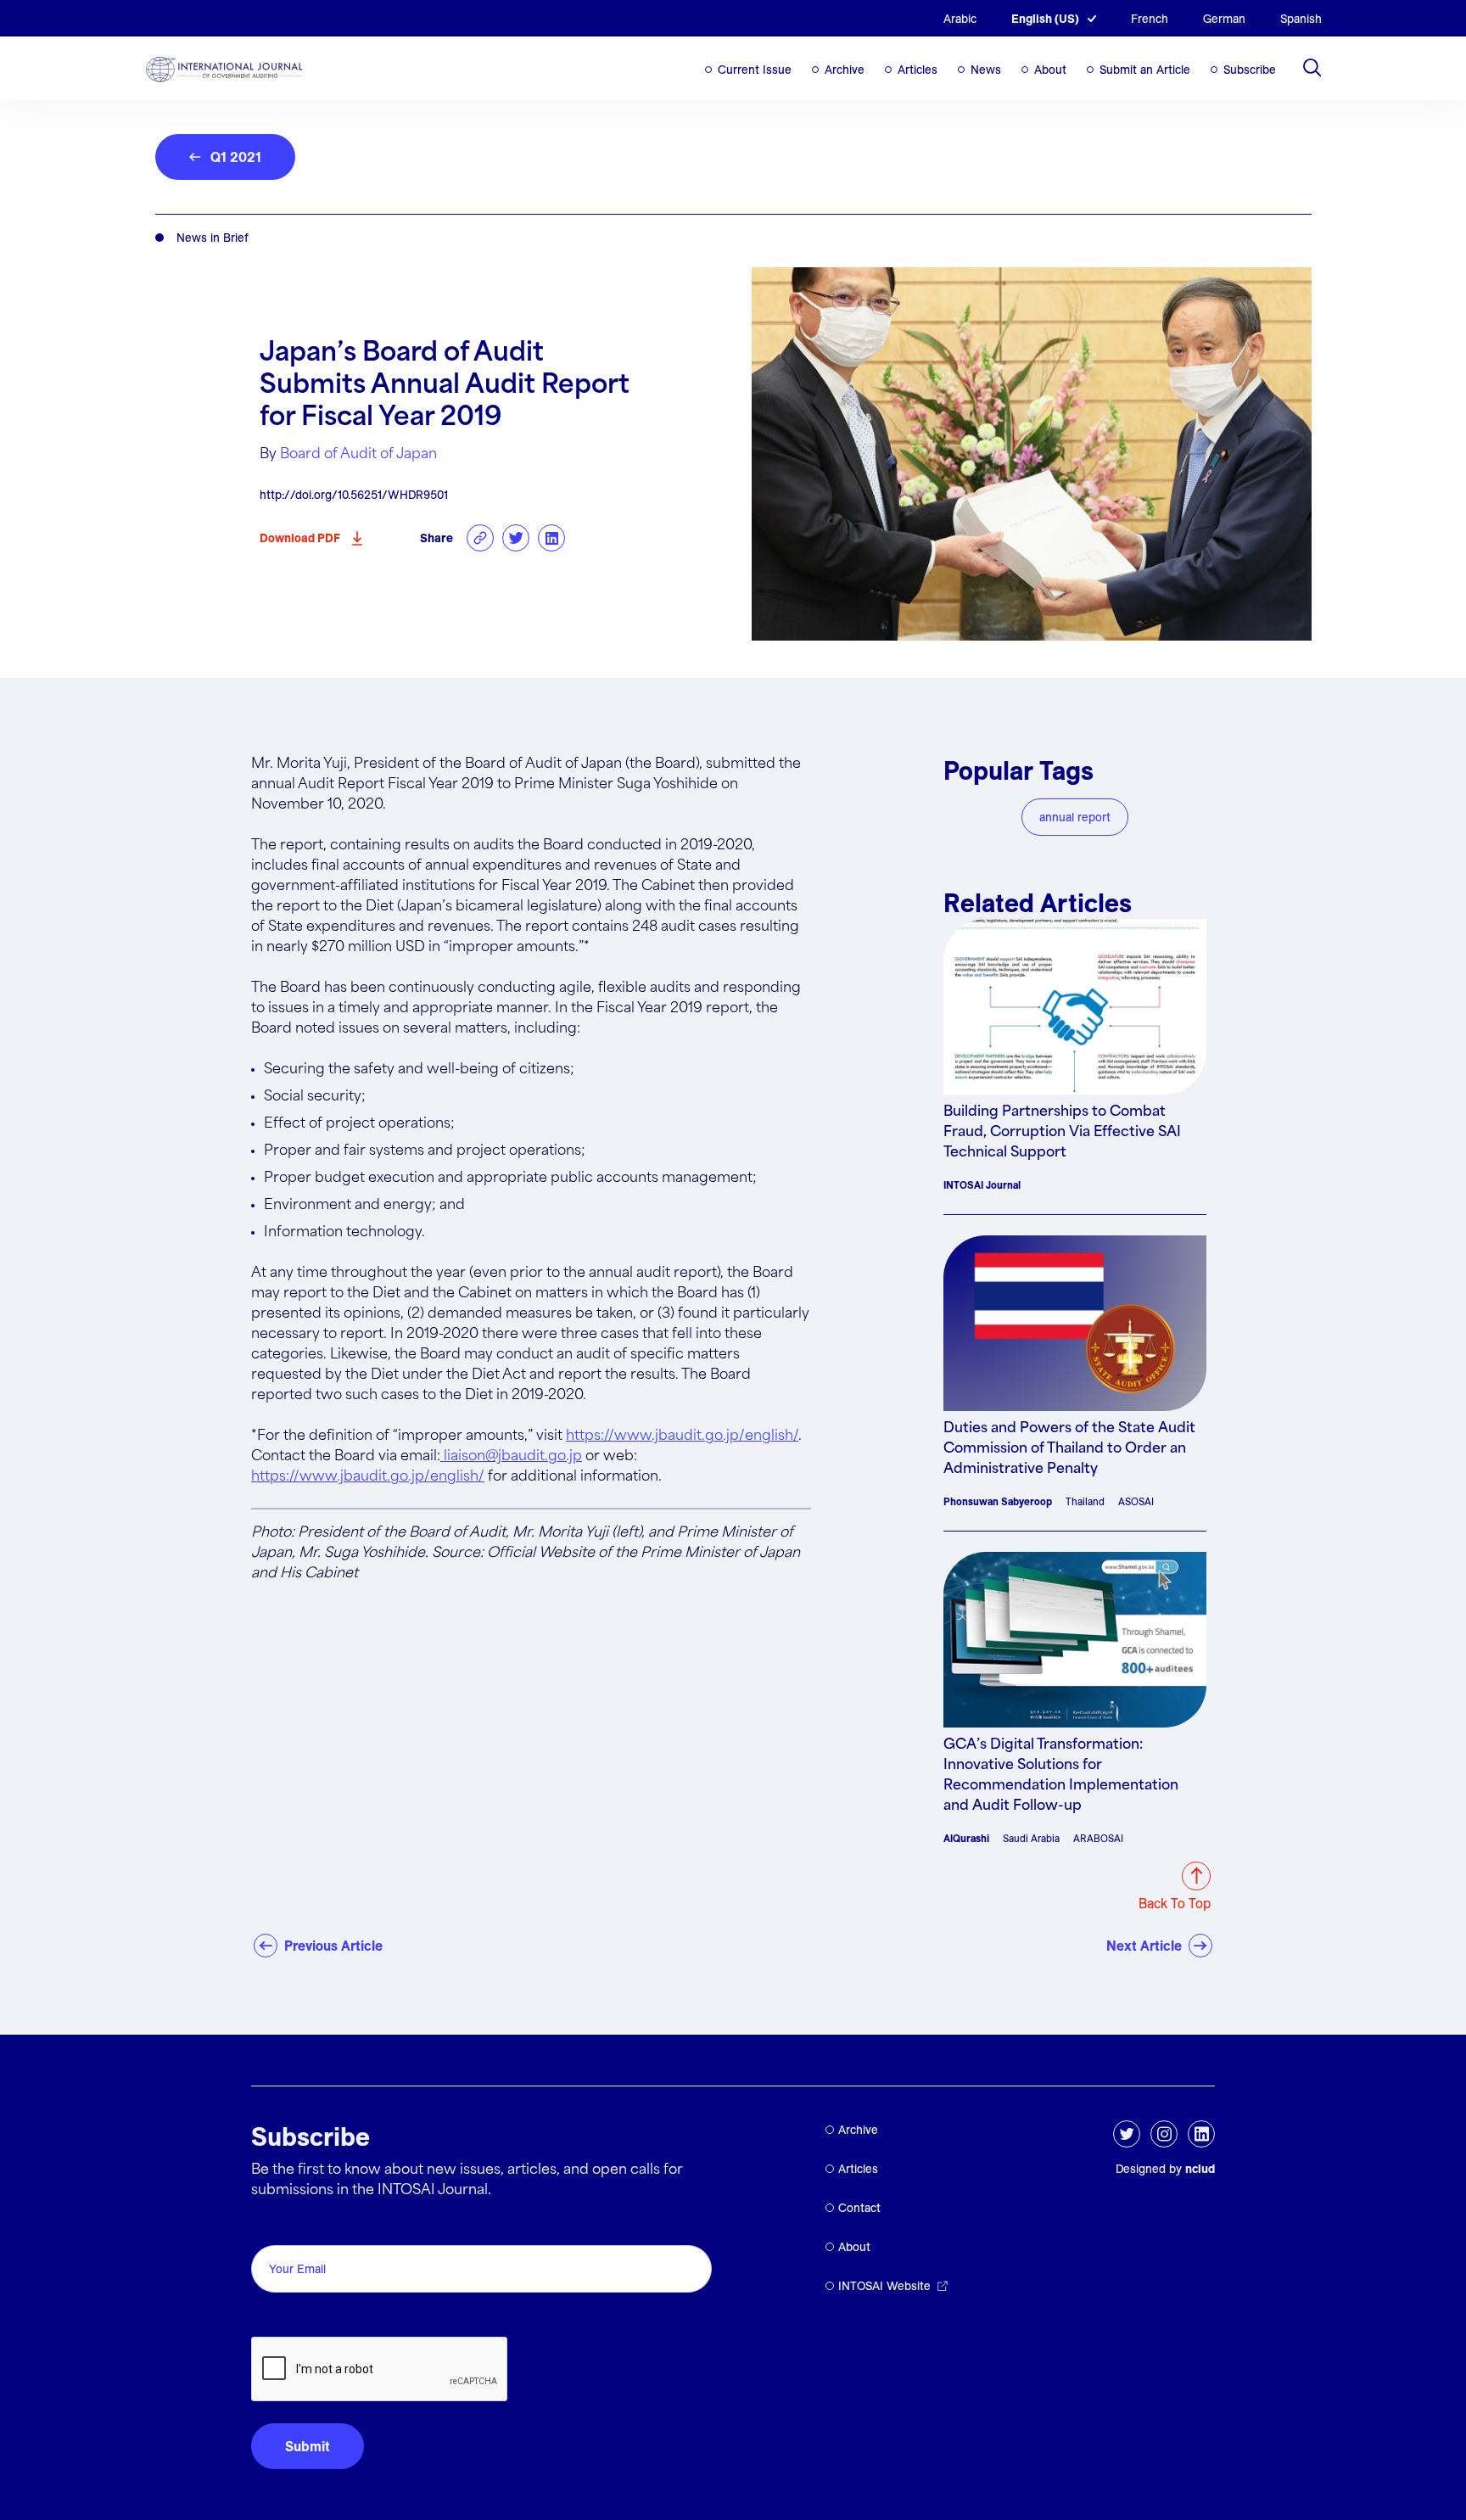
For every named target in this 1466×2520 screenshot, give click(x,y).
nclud (1200, 2169)
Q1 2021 (236, 157)
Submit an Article (1145, 70)
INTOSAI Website (884, 2286)
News (986, 70)
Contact (859, 2208)
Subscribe (1250, 70)
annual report (1075, 817)
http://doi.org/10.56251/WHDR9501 (354, 495)
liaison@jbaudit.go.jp (511, 1456)
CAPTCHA (291, 2318)
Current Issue (755, 70)
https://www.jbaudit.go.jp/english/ (682, 1436)
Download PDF (300, 538)
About (1050, 70)
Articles (918, 70)
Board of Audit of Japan (358, 454)
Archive (845, 70)
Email (273, 2226)
